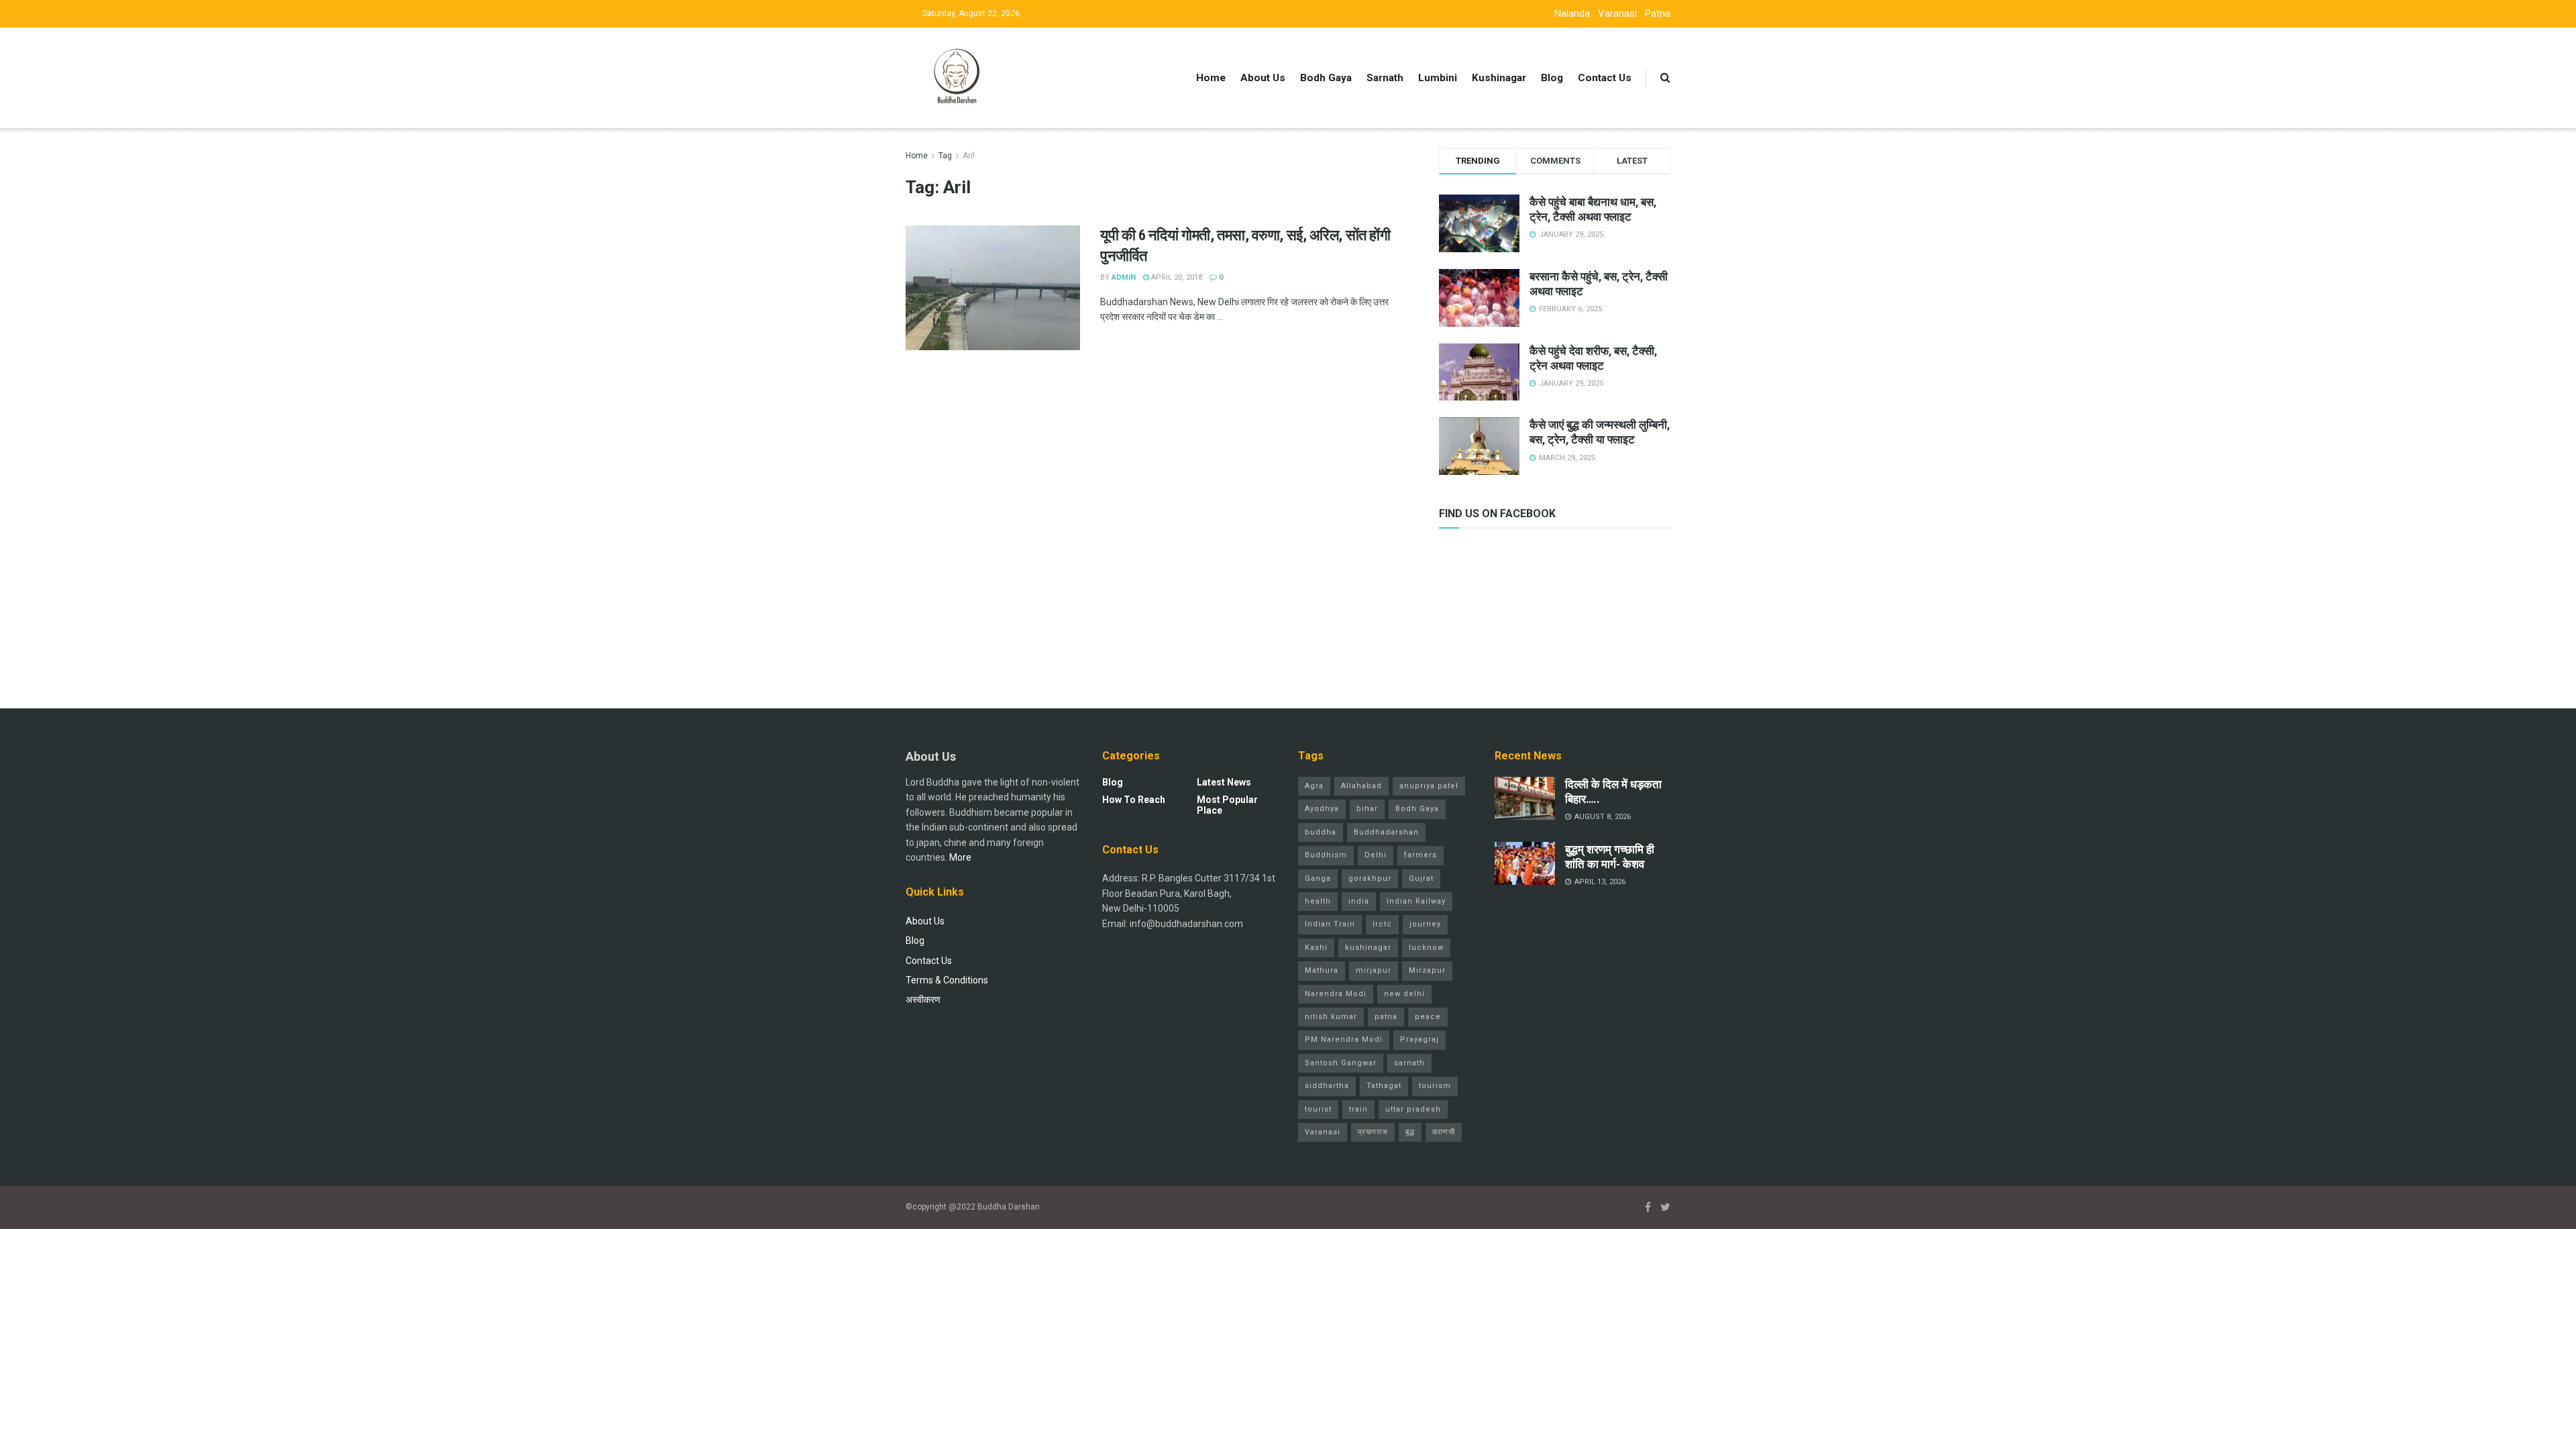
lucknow (1426, 948)
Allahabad (1361, 786)
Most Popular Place (1227, 805)
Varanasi (1617, 13)
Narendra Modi (1336, 994)
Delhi (1376, 855)
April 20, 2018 (1176, 277)
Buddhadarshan (1386, 832)
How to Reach (1134, 800)
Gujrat (1421, 878)
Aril (969, 156)
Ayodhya (1322, 809)
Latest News (1224, 782)
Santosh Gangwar (1341, 1063)
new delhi (1404, 994)
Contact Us (1605, 78)
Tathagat (1384, 1086)
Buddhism (1326, 855)
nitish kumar (1331, 1017)
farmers (1420, 855)
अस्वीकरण (923, 1000)
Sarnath (1385, 78)
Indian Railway (1416, 901)
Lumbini (1438, 78)
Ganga (1318, 878)
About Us (1263, 78)
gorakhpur (1370, 878)
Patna (1658, 13)
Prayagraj (1419, 1039)
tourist (1318, 1109)
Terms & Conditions (947, 980)
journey (1425, 924)
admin (1124, 277)
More (960, 857)
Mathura (1322, 970)
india (1359, 901)
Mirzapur (1427, 970)
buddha (1321, 832)
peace (1428, 1017)
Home (1211, 78)
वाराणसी (1444, 1132)
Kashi (1316, 948)
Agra (1314, 786)
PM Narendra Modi (1344, 1039)
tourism (1435, 1086)
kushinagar (1368, 948)
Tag (945, 156)
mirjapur (1374, 970)
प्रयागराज (1373, 1132)
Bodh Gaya (1326, 78)
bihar (1367, 809)
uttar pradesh (1413, 1109)
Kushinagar (1499, 78)
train (1358, 1109)
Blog (1552, 78)
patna (1386, 1017)
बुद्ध (1410, 1132)
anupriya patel (1429, 786)
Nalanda (1572, 13)
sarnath (1409, 1063)
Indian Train (1330, 924)
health (1318, 901)
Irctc (1382, 924)
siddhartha (1327, 1086)
